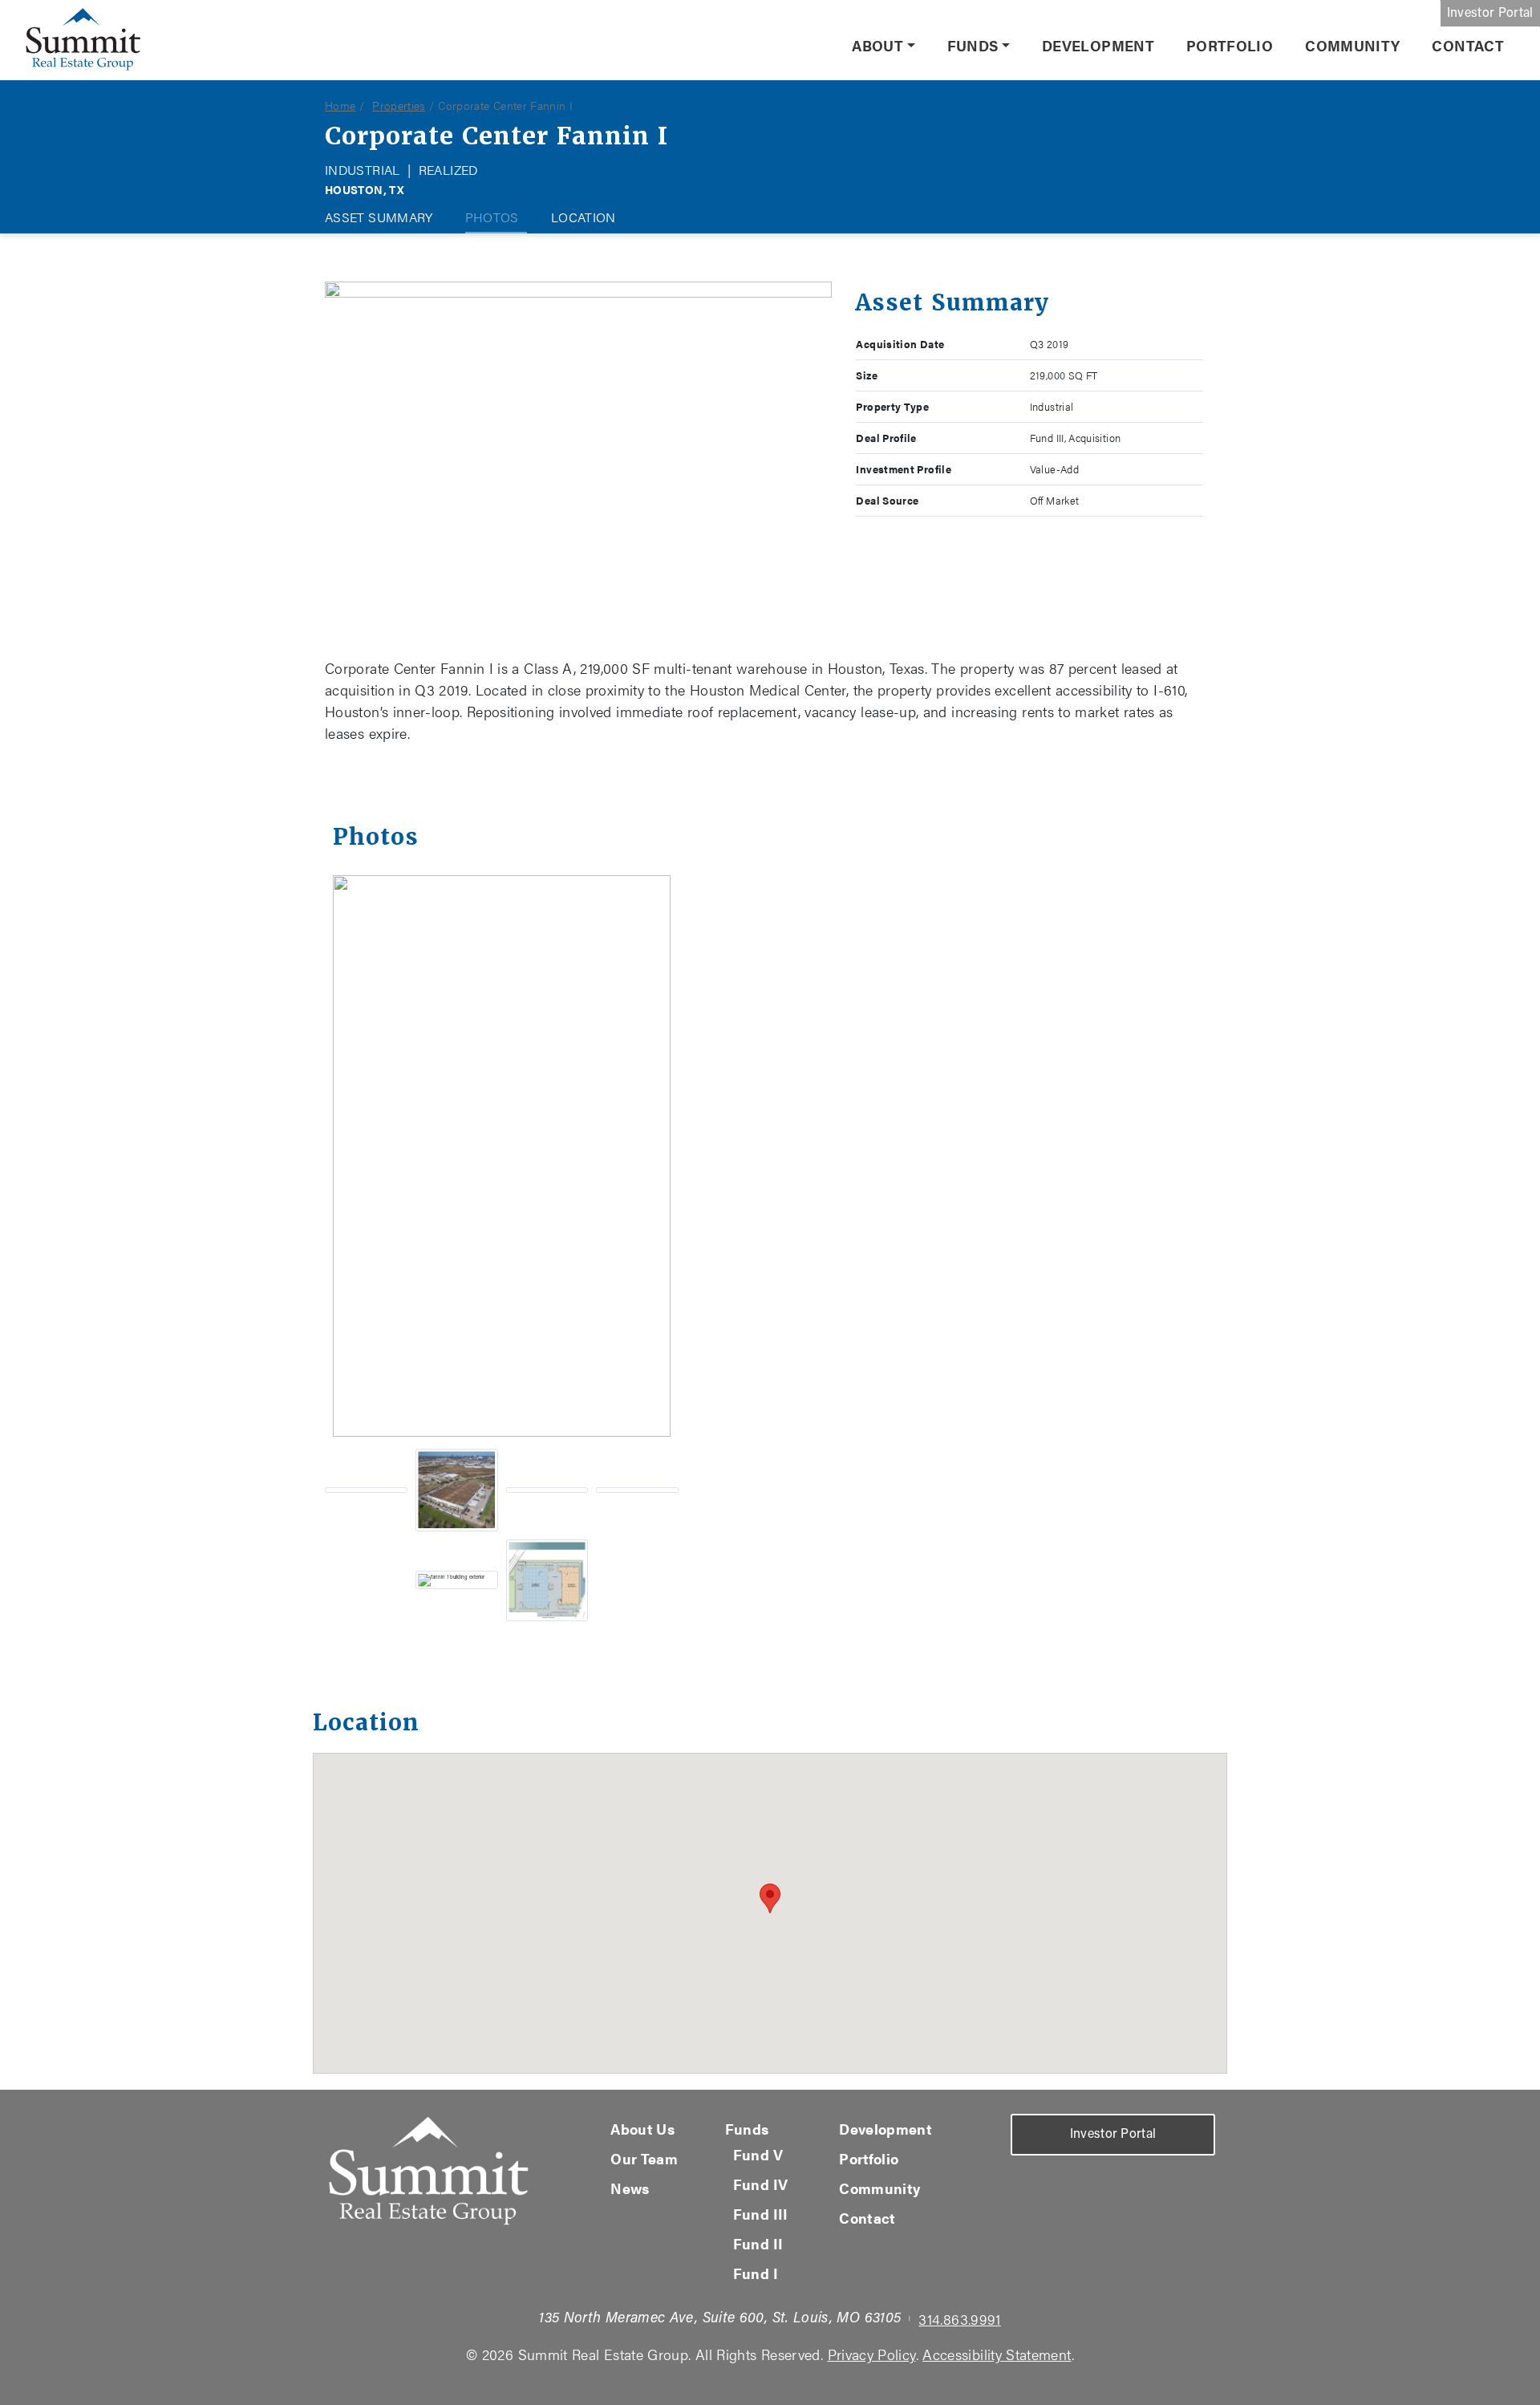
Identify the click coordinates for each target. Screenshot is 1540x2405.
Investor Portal (1490, 14)
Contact (1468, 45)
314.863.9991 (959, 2319)
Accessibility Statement (997, 2354)
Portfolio (1230, 45)
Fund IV (761, 2184)
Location (584, 217)
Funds (973, 45)
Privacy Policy (872, 2354)
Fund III (761, 2214)
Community (1352, 45)
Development (1098, 45)
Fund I (756, 2273)
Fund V (758, 2154)
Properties (399, 105)
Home (340, 105)
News (630, 2188)
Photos (492, 217)
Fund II (758, 2243)
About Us (642, 2129)
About (877, 45)
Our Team (644, 2158)
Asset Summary (379, 217)
